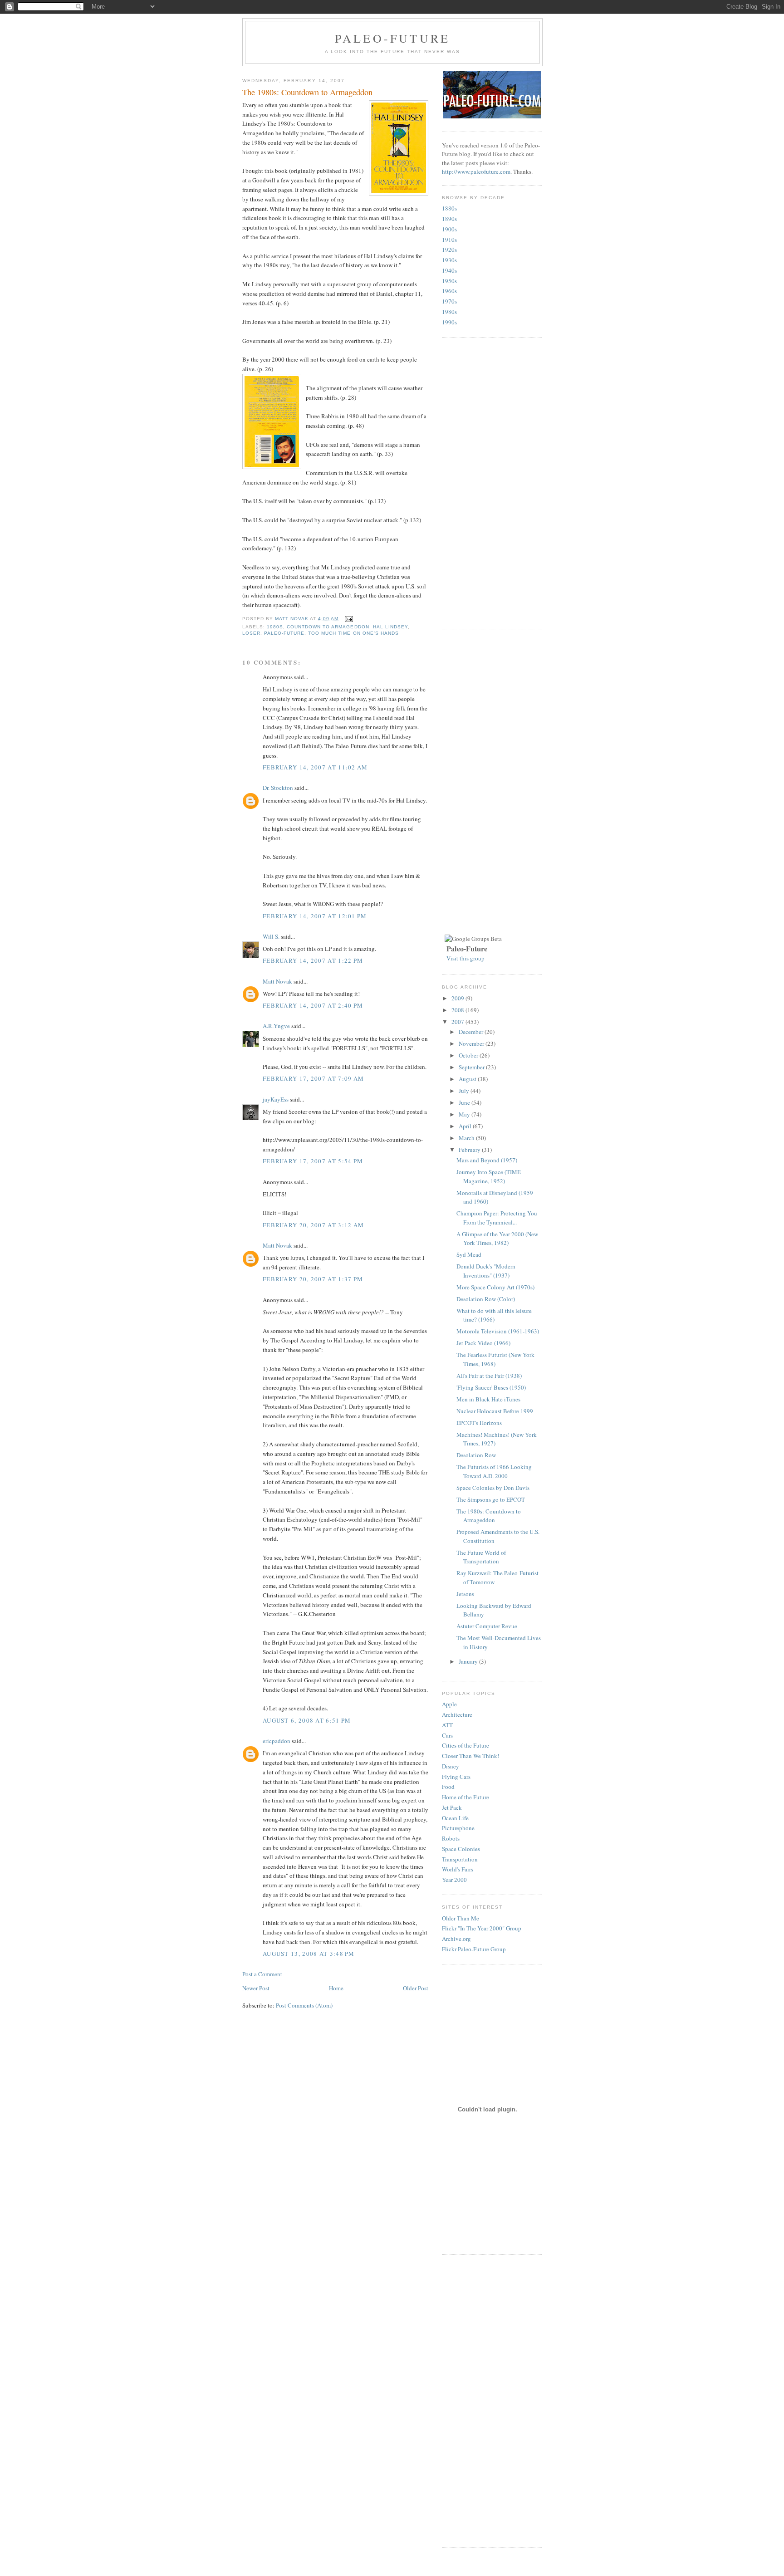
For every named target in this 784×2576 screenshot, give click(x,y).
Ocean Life (455, 1818)
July (465, 1091)
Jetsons (465, 1594)
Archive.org (456, 1939)
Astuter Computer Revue (487, 1626)
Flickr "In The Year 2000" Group (482, 1928)
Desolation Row (476, 1455)
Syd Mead (469, 1254)
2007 (458, 1022)
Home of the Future (465, 1797)
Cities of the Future (465, 1745)
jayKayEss (276, 1099)
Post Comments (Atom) (304, 2005)
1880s (449, 208)
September (472, 1067)
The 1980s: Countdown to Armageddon (489, 1516)
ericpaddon (277, 1741)
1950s (449, 281)
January (469, 1661)
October (469, 1055)
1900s (449, 229)
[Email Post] (348, 619)
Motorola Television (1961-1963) (498, 1331)
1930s (449, 260)
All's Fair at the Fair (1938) (489, 1376)
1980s (275, 627)
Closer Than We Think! (470, 1756)
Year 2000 (454, 1880)
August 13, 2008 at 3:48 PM (309, 1954)
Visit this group (465, 958)
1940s (449, 270)
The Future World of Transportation (481, 1557)
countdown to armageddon (328, 627)
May (465, 1114)
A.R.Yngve (276, 1026)
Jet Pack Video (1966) (483, 1343)
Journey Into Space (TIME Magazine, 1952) (489, 1176)
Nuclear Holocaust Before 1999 (495, 1411)
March (467, 1138)
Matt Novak (277, 981)
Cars (447, 1735)
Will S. (271, 936)
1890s (449, 219)
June (465, 1102)
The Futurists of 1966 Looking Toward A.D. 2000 (494, 1471)
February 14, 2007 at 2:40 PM (313, 1005)
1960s (449, 291)
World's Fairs (458, 1869)
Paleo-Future (392, 38)
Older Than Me (461, 1918)
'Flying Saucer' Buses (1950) (491, 1387)
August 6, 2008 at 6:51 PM (307, 1720)
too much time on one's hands (353, 633)
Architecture (457, 1714)
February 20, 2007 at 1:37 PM (313, 1279)
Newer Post (256, 1988)
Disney (451, 1766)
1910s (449, 240)
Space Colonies (461, 1849)
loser (251, 633)
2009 (458, 998)
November (472, 1043)
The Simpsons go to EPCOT (491, 1499)
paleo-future (284, 633)
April (466, 1126)
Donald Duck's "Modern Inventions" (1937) (486, 1271)
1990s (449, 322)
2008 (458, 1010)
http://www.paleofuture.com (476, 171)
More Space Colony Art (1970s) (495, 1287)
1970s (449, 301)
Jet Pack (452, 1807)
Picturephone (458, 1828)
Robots (451, 1838)
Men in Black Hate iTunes (488, 1399)
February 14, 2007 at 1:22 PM (313, 960)
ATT (447, 1725)
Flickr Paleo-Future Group (474, 1949)
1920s (449, 250)
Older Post (416, 1988)
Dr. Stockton (278, 788)
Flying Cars (456, 1777)
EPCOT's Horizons (479, 1423)
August (468, 1079)
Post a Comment (262, 1974)
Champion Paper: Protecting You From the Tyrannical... (497, 1218)
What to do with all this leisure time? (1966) (494, 1315)
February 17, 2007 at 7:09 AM (313, 1078)
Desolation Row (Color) (486, 1299)
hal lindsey (390, 627)
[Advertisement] (478, 482)
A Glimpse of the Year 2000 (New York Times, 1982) (497, 1239)
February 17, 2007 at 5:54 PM (313, 1161)
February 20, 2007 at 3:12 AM (313, 1225)
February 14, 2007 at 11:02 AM (315, 767)
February (470, 1150)
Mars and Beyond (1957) (487, 1160)
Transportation (460, 1859)
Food (448, 1787)
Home (336, 1988)
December (472, 1032)
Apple (449, 1704)
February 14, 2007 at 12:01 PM (315, 916)
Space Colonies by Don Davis (493, 1488)
